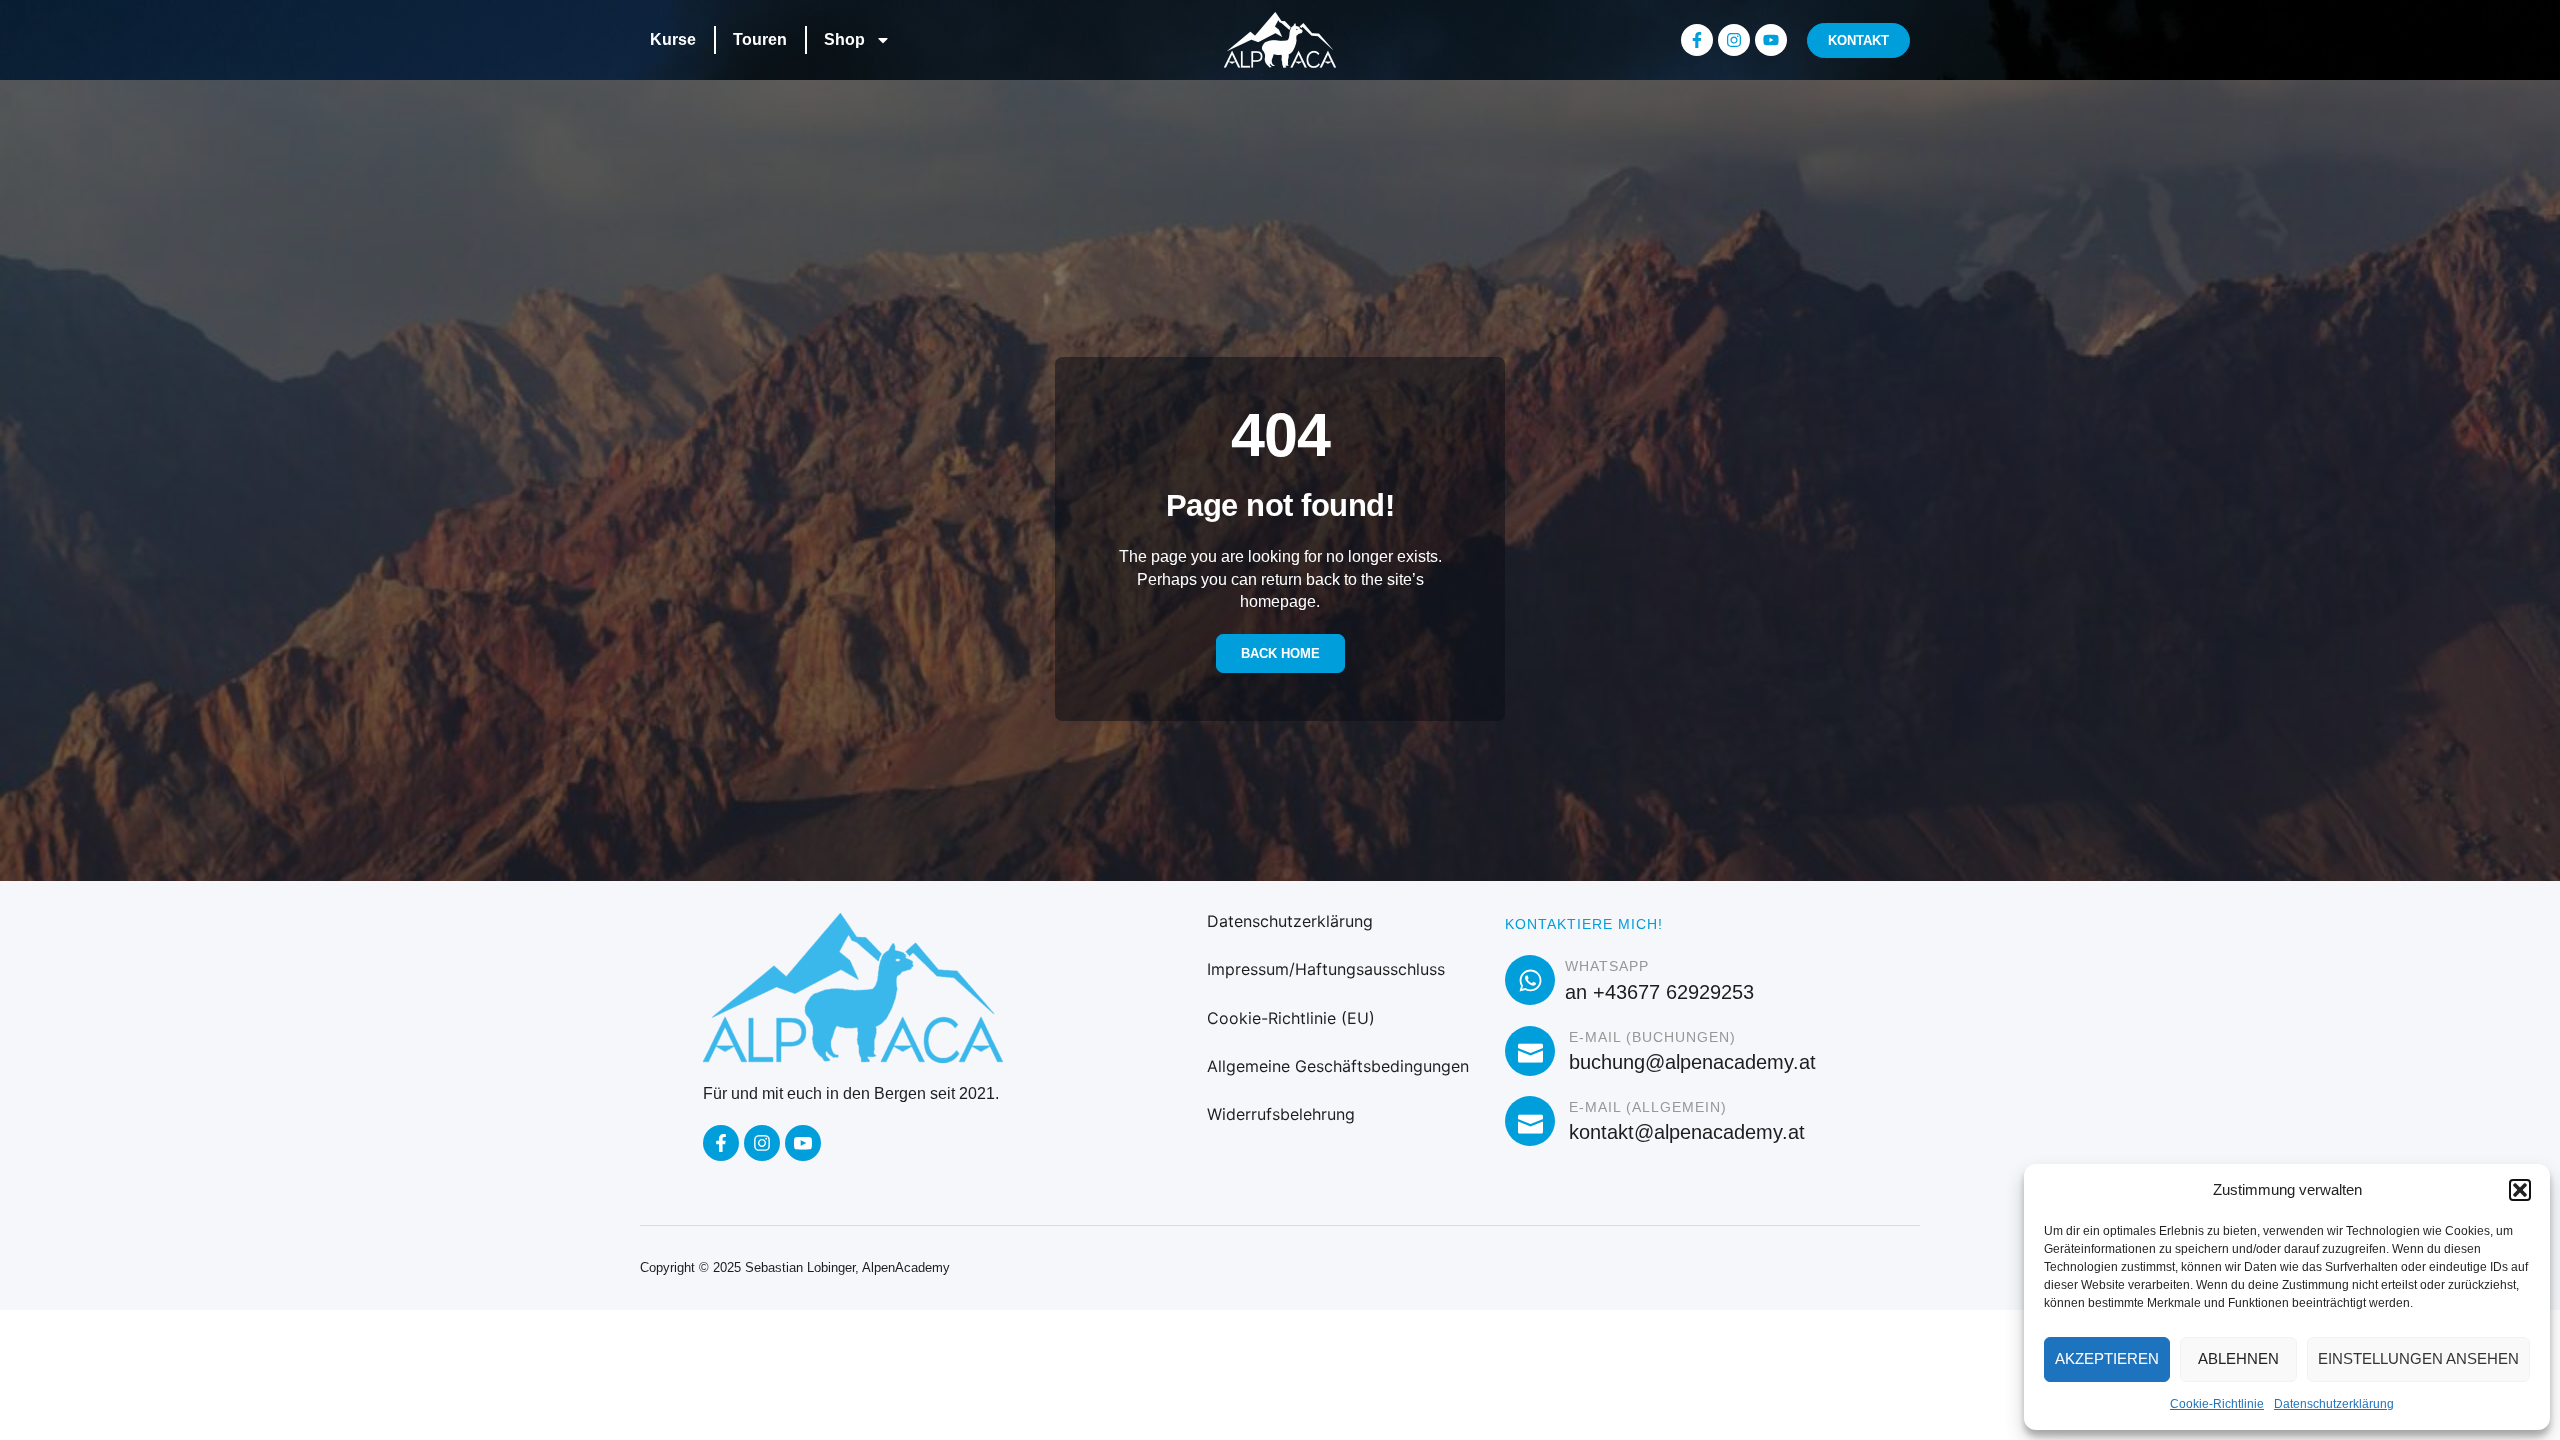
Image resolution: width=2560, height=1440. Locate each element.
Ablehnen (2238, 1358)
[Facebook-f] (1697, 40)
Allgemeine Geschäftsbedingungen (1338, 1066)
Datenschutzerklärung (2334, 1404)
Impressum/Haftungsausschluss (1326, 969)
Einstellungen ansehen (2418, 1358)
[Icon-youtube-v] (803, 1143)
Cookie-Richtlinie (2217, 1404)
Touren (760, 39)
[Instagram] (1734, 40)
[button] (2520, 1190)
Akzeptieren (2107, 1358)
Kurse (673, 39)
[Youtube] (1771, 40)
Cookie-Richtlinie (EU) (1291, 1018)
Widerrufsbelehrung (1281, 1114)
